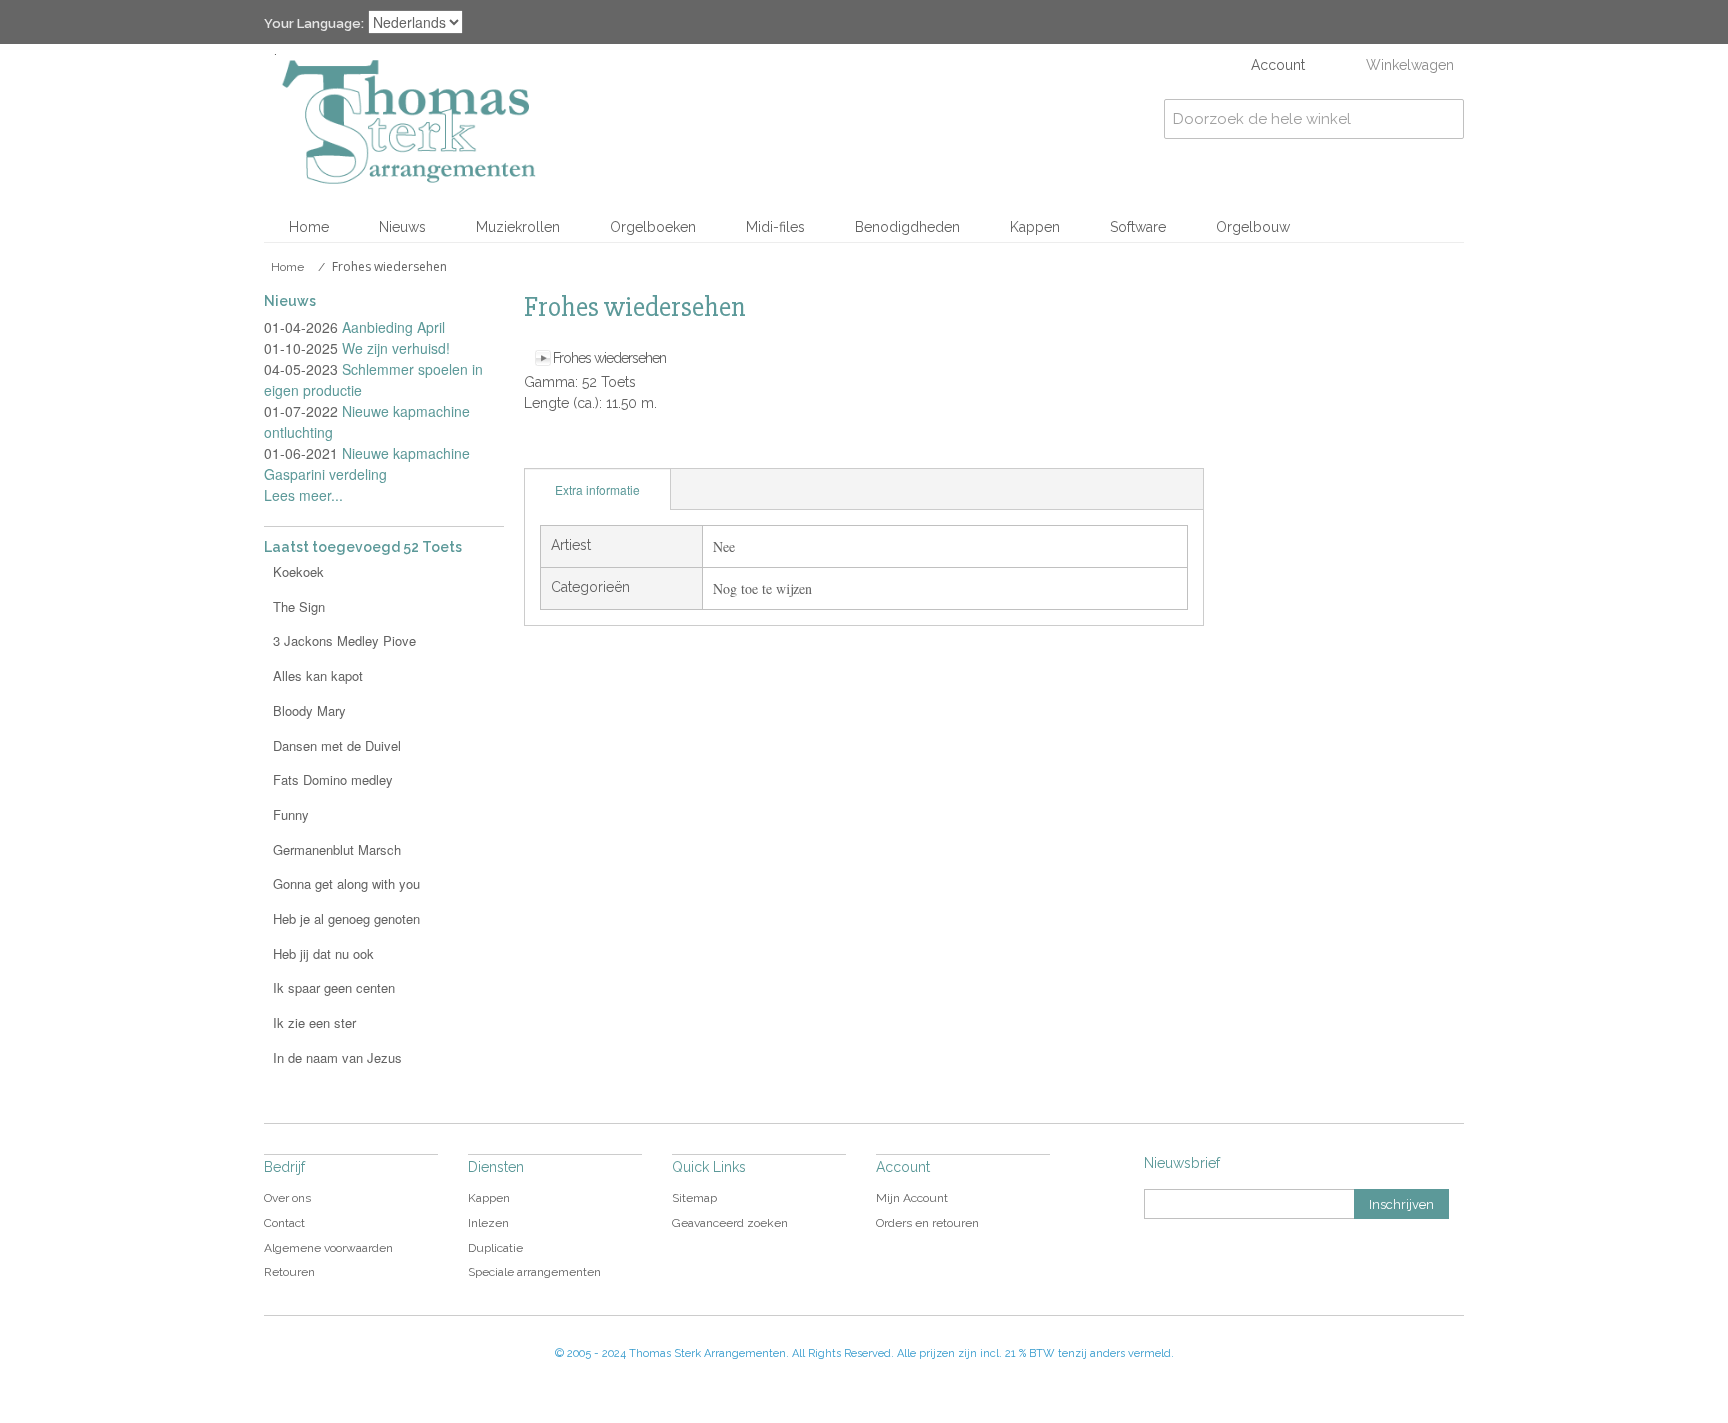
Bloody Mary (309, 710)
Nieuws (402, 227)
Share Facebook (584, 448)
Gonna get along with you (346, 883)
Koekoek (298, 571)
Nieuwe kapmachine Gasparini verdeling (367, 463)
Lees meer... (303, 495)
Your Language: (314, 23)
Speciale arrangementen (534, 1272)
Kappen (1035, 227)
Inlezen (488, 1223)
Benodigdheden (907, 227)
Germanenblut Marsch (337, 849)
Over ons (287, 1198)
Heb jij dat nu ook (323, 953)
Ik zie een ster (314, 1022)
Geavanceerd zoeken (730, 1223)
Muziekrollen (518, 227)
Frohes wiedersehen (609, 358)
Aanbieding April (393, 327)
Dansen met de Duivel (337, 745)
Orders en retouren (927, 1223)
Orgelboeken (653, 227)
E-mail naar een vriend (544, 448)
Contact (284, 1223)
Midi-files (775, 227)
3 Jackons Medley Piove (344, 640)
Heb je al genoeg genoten (346, 918)
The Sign (299, 606)
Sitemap (694, 1198)
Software (1138, 227)
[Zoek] (1444, 119)
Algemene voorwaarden (328, 1248)
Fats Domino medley (333, 779)
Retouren (289, 1272)
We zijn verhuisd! (396, 348)
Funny (291, 814)
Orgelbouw (1253, 227)
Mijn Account (912, 1198)
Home (309, 227)
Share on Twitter (624, 448)
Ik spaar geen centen (334, 987)
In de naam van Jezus (337, 1057)
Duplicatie (495, 1248)
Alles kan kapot (318, 675)
